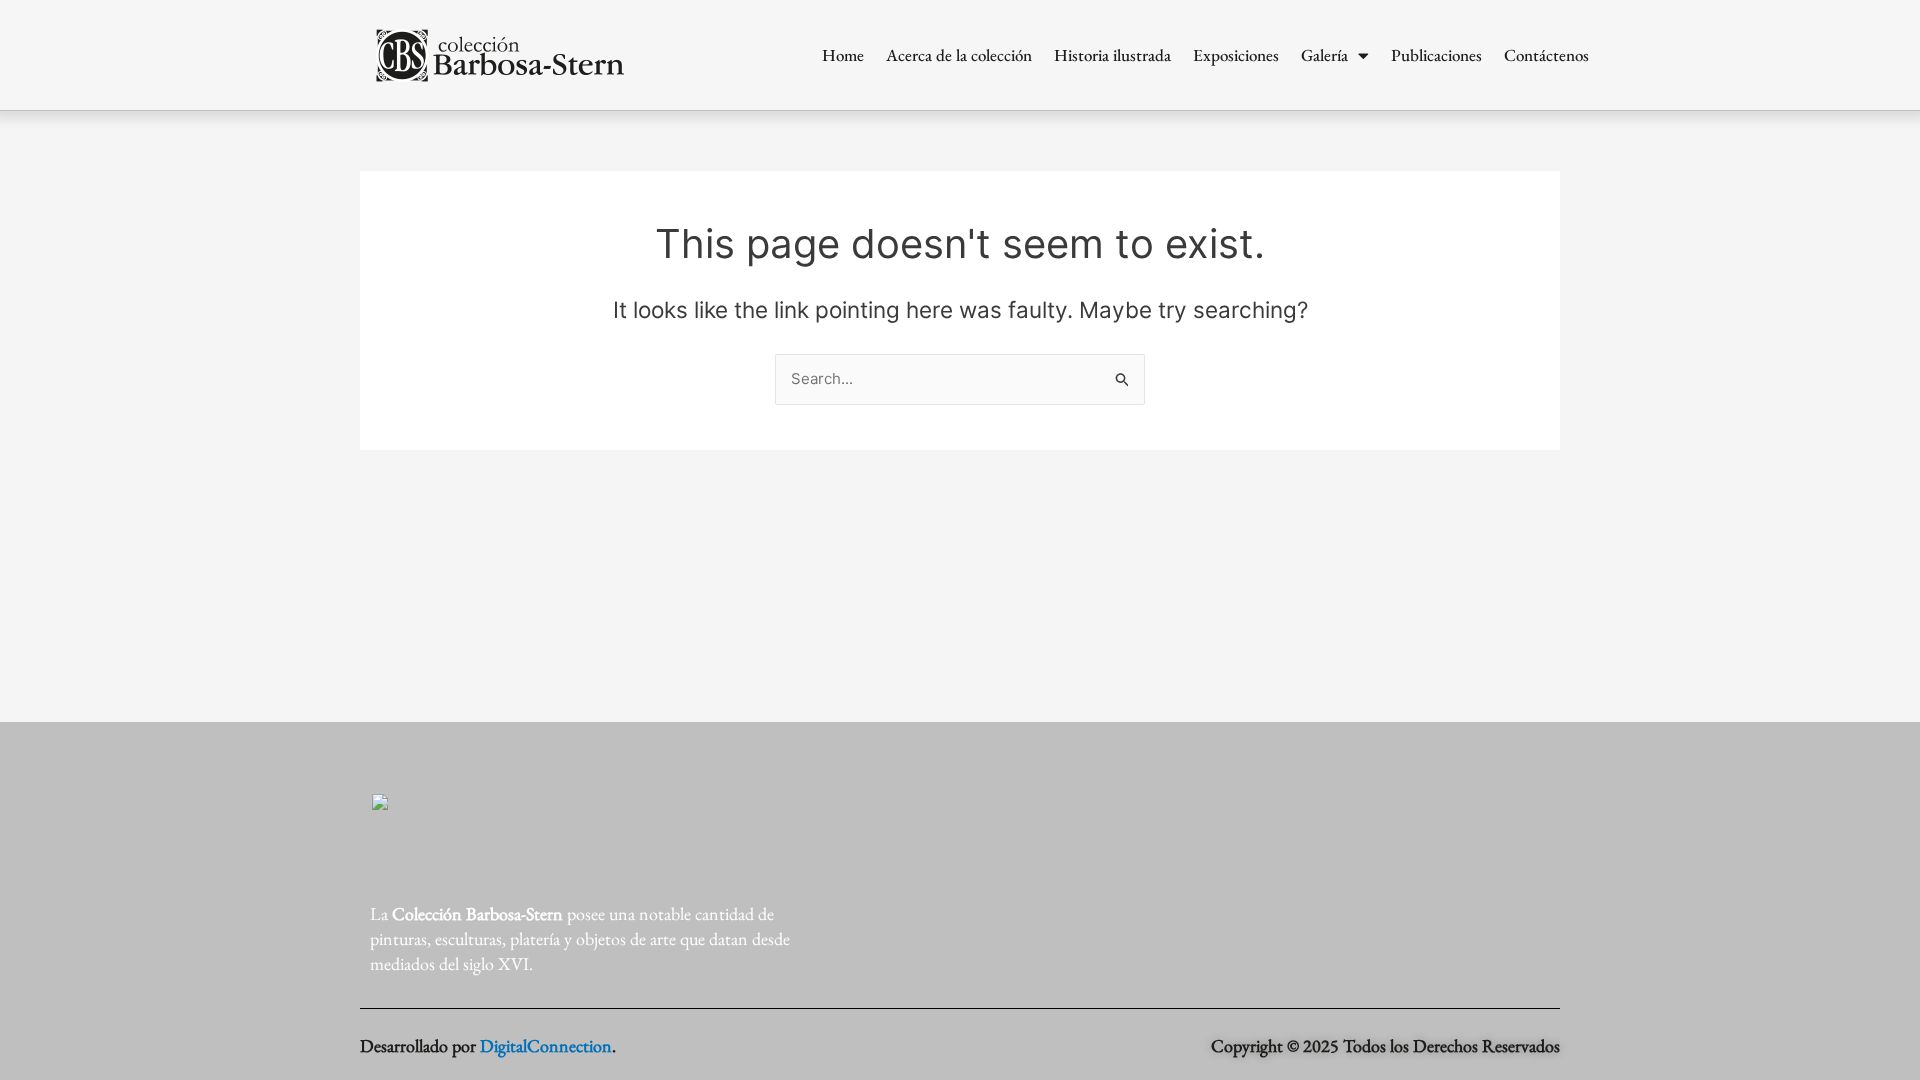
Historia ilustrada (1112, 55)
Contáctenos (1546, 55)
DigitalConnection (546, 1045)
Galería (1324, 55)
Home (843, 55)
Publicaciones (1436, 55)
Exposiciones (1236, 55)
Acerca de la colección (959, 55)
